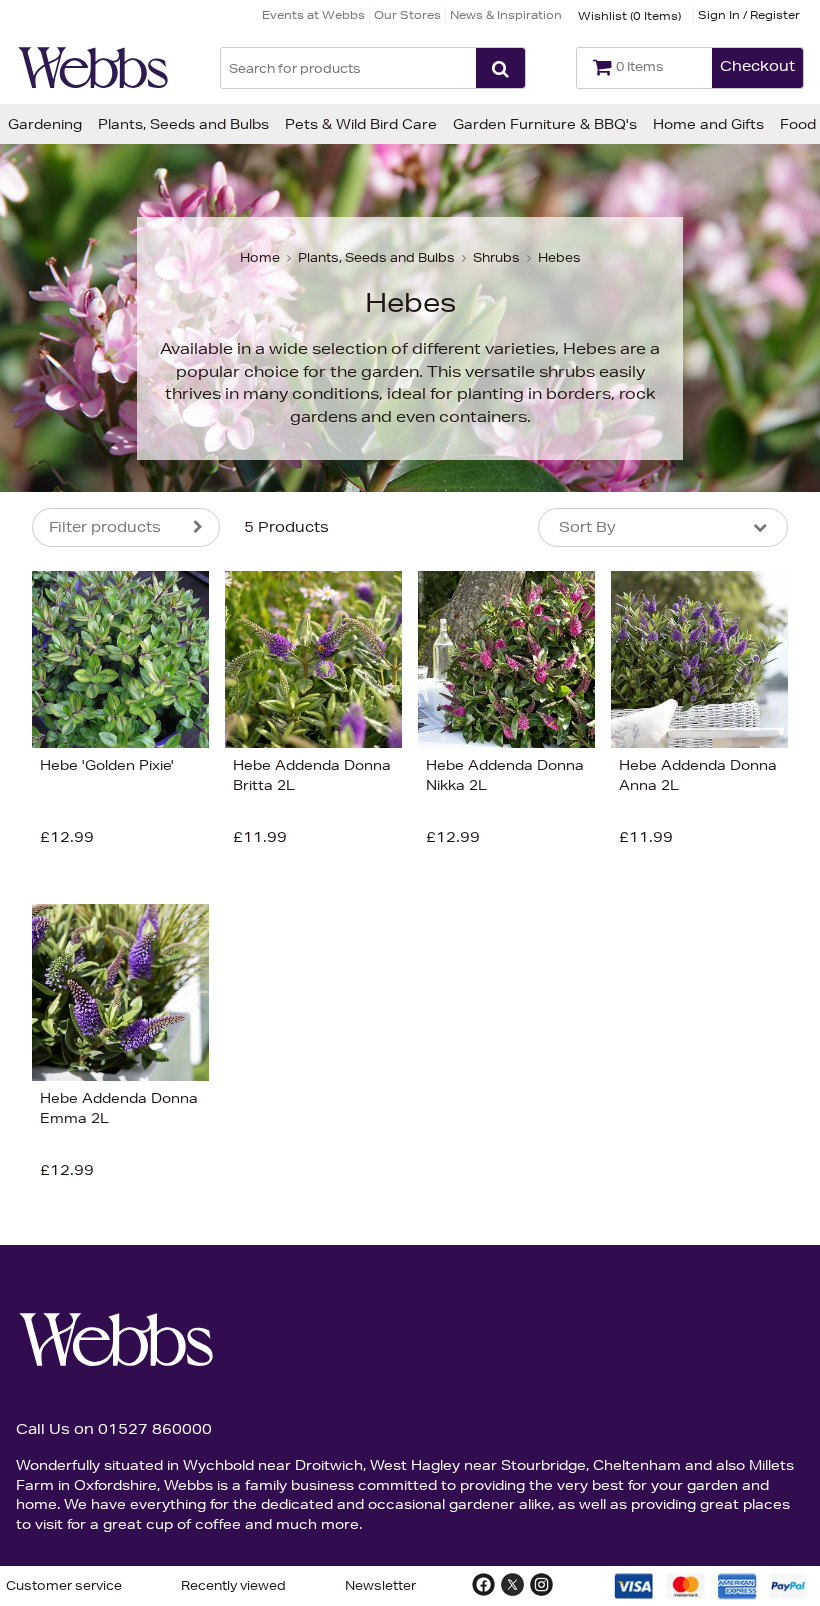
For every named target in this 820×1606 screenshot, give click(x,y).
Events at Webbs (313, 14)
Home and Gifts (708, 124)
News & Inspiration (506, 14)
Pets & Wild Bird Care (361, 124)
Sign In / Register (749, 14)
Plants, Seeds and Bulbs (183, 124)
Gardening (45, 124)
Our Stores (407, 14)
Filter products (105, 527)
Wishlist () (629, 15)
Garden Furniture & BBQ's (545, 124)
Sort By (587, 527)
